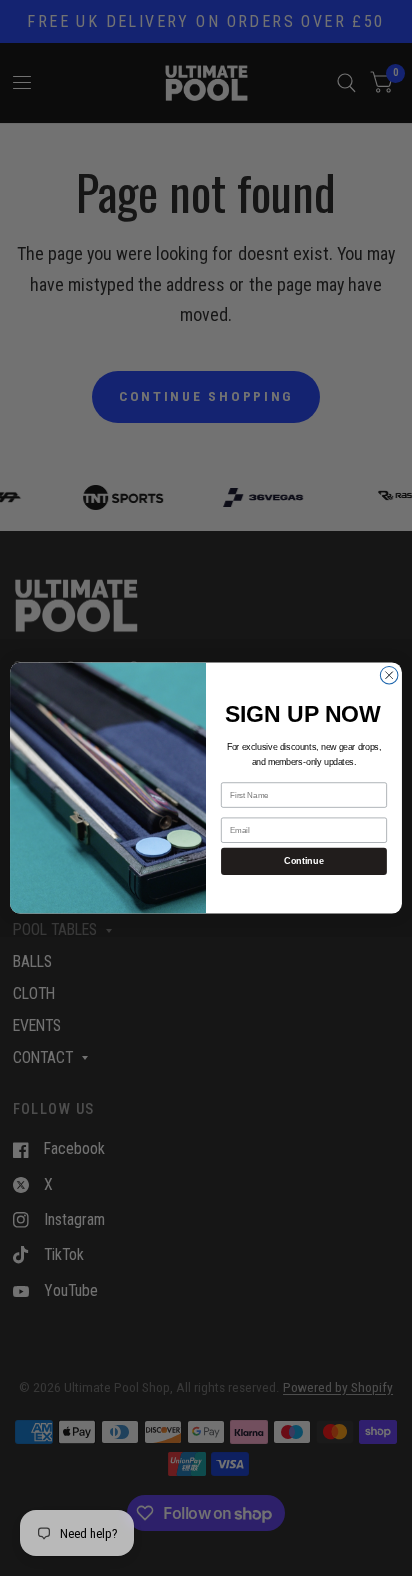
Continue (303, 861)
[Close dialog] (389, 675)
